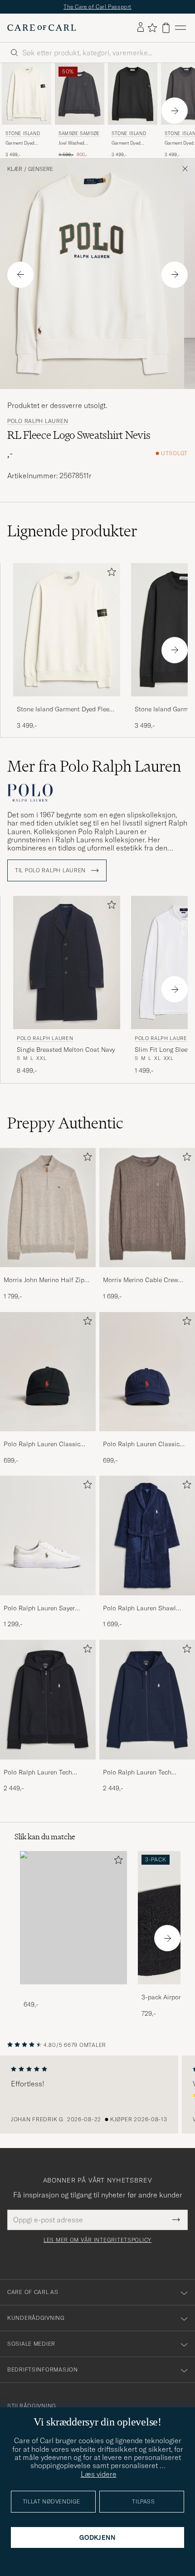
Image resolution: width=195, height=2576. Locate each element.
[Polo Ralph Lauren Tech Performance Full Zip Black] (48, 1766)
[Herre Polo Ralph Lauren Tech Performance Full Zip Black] (48, 1700)
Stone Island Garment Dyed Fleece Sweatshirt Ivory (66, 710)
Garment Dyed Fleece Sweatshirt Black (129, 143)
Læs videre (99, 2474)
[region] (97, 2095)
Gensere (41, 169)
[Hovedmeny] (180, 28)
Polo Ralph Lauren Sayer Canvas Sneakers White (39, 1609)
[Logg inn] (141, 28)
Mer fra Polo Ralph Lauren (94, 766)
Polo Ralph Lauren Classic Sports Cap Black (42, 1444)
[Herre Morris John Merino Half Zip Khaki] (48, 1208)
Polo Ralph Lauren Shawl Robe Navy (139, 1609)
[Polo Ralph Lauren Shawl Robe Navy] (147, 1601)
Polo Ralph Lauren (38, 421)
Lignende (72, 531)
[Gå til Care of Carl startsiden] (42, 28)
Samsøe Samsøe (79, 134)
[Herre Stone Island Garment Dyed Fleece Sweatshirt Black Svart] (133, 94)
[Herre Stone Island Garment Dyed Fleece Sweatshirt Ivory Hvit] (27, 94)
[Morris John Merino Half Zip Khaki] (48, 1273)
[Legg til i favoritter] (110, 574)
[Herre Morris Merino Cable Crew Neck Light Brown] (147, 1208)
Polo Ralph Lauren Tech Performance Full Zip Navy (141, 1773)
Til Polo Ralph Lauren (51, 870)
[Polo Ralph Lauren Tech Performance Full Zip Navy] (147, 1766)
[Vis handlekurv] (166, 28)
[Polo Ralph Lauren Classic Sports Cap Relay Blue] (147, 1437)
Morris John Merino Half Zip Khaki (44, 1280)
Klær (15, 169)
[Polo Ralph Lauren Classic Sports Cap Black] (48, 1437)
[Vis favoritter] (152, 28)
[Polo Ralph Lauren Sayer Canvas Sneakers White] (48, 1601)
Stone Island (23, 134)
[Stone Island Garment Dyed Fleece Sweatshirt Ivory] (67, 702)
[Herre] (73, 1918)
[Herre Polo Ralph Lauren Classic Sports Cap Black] (48, 1372)
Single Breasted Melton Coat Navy (66, 1050)
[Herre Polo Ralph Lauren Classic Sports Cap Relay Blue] (147, 1372)
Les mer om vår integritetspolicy (97, 2240)
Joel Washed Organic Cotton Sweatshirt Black (76, 143)
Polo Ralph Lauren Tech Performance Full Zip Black (43, 1773)
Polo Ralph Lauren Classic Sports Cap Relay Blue (141, 1444)
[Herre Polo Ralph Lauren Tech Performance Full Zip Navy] (147, 1700)
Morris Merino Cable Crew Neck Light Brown (141, 1280)
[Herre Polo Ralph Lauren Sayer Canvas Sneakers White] (48, 1536)
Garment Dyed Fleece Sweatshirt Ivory (23, 143)
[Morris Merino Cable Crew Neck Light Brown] (147, 1273)
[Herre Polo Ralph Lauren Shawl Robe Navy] (147, 1536)
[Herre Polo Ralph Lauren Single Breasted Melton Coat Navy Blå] (67, 963)
